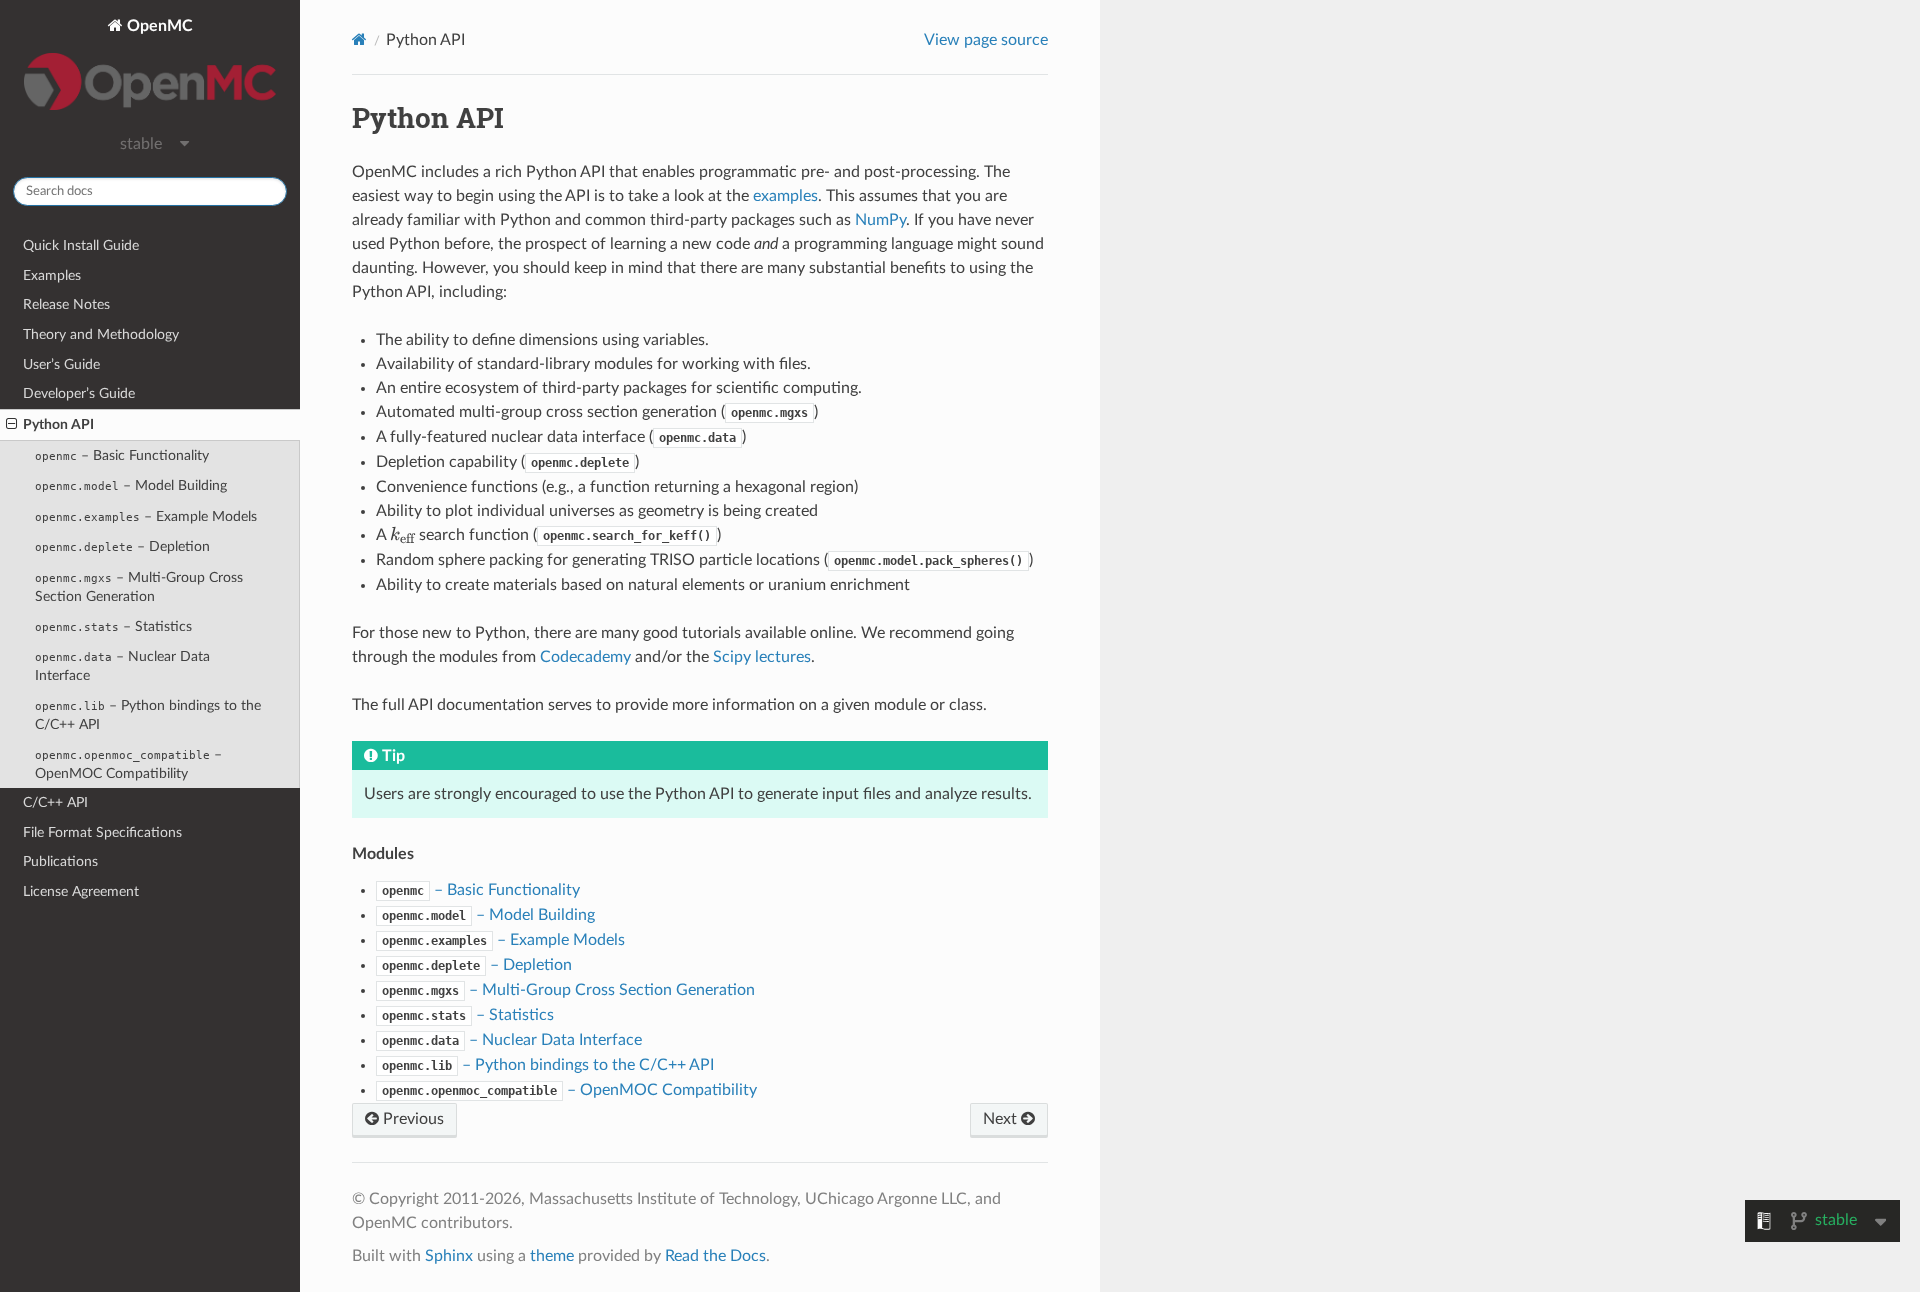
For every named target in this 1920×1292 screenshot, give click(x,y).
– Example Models (146, 516)
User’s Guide (61, 364)
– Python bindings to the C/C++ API (148, 715)
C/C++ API (55, 802)
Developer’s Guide (79, 393)
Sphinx (449, 1256)
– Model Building (131, 485)
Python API (58, 424)
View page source (986, 40)
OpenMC (158, 26)
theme (552, 1256)
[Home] (359, 39)
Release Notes (66, 304)
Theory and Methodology (101, 334)
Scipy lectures (762, 657)
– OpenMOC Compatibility (128, 764)
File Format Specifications (102, 832)
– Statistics (113, 626)
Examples (52, 275)
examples (785, 196)
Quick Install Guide (81, 245)
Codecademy (585, 657)
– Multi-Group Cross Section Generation (139, 587)
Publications (60, 861)
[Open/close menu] (11, 425)
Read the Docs (715, 1256)
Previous (411, 1119)
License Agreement (81, 891)
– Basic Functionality (122, 455)
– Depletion (122, 546)
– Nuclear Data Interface (122, 666)
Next (1002, 1119)
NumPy (880, 220)
